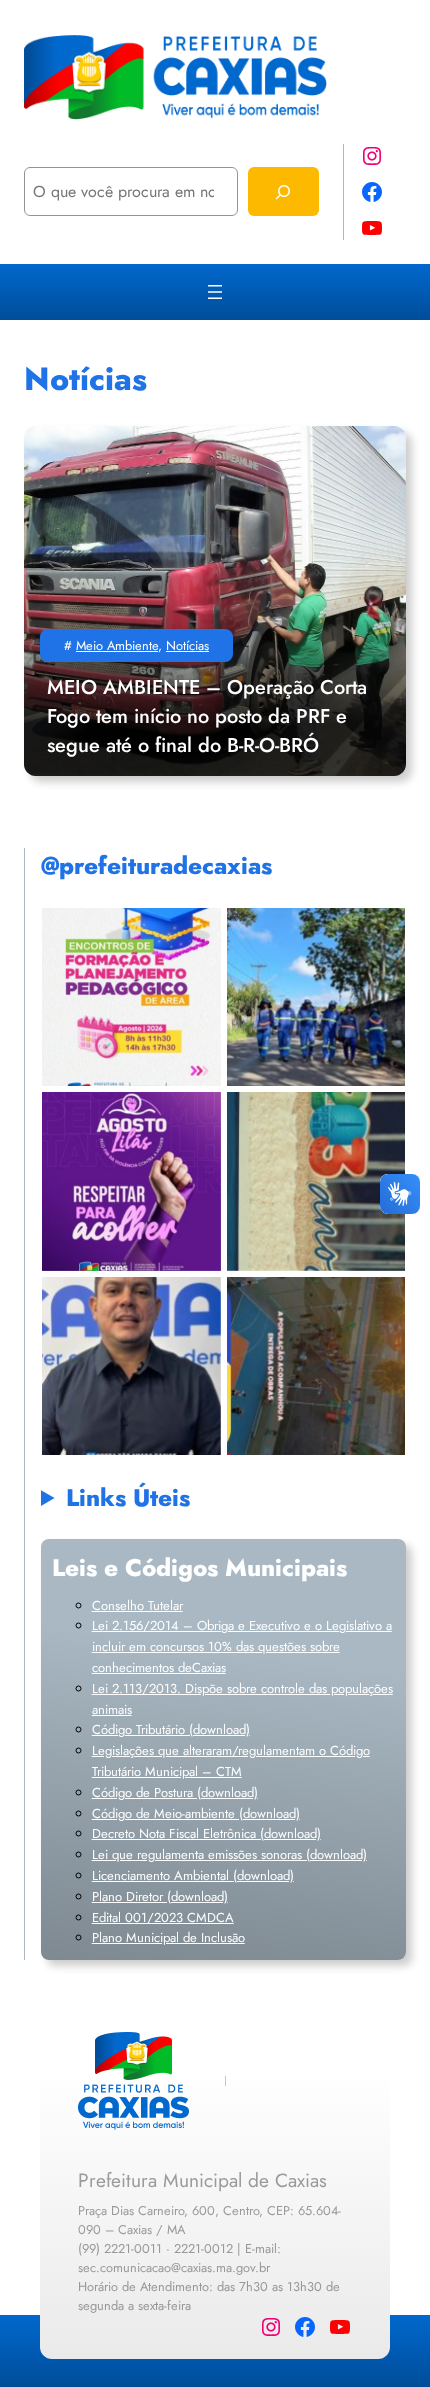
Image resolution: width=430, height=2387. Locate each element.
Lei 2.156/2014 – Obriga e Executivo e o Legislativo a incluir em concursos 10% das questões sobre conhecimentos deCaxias (242, 1646)
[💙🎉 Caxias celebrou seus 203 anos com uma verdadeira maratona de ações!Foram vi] (315, 1365)
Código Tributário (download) (171, 1729)
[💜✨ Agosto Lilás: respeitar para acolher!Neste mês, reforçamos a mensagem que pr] (131, 1181)
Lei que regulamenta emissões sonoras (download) (229, 1854)
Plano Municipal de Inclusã (165, 1937)
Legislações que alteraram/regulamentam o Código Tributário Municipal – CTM (231, 1761)
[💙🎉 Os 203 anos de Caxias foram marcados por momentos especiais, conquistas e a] (315, 1181)
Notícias (187, 645)
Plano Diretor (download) (160, 1896)
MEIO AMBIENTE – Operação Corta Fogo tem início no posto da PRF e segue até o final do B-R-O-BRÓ (207, 716)
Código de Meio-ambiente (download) (196, 1813)
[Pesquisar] (283, 191)
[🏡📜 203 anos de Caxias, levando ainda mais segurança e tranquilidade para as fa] (131, 1365)
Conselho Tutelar (137, 1605)
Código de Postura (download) (175, 1792)
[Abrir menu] (215, 292)
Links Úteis (128, 1497)
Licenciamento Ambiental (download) (193, 1875)
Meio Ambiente (117, 645)
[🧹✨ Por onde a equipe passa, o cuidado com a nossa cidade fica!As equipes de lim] (315, 996)
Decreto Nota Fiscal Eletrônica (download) (206, 1833)
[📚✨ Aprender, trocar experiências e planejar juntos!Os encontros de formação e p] (131, 996)
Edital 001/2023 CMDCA (163, 1917)
